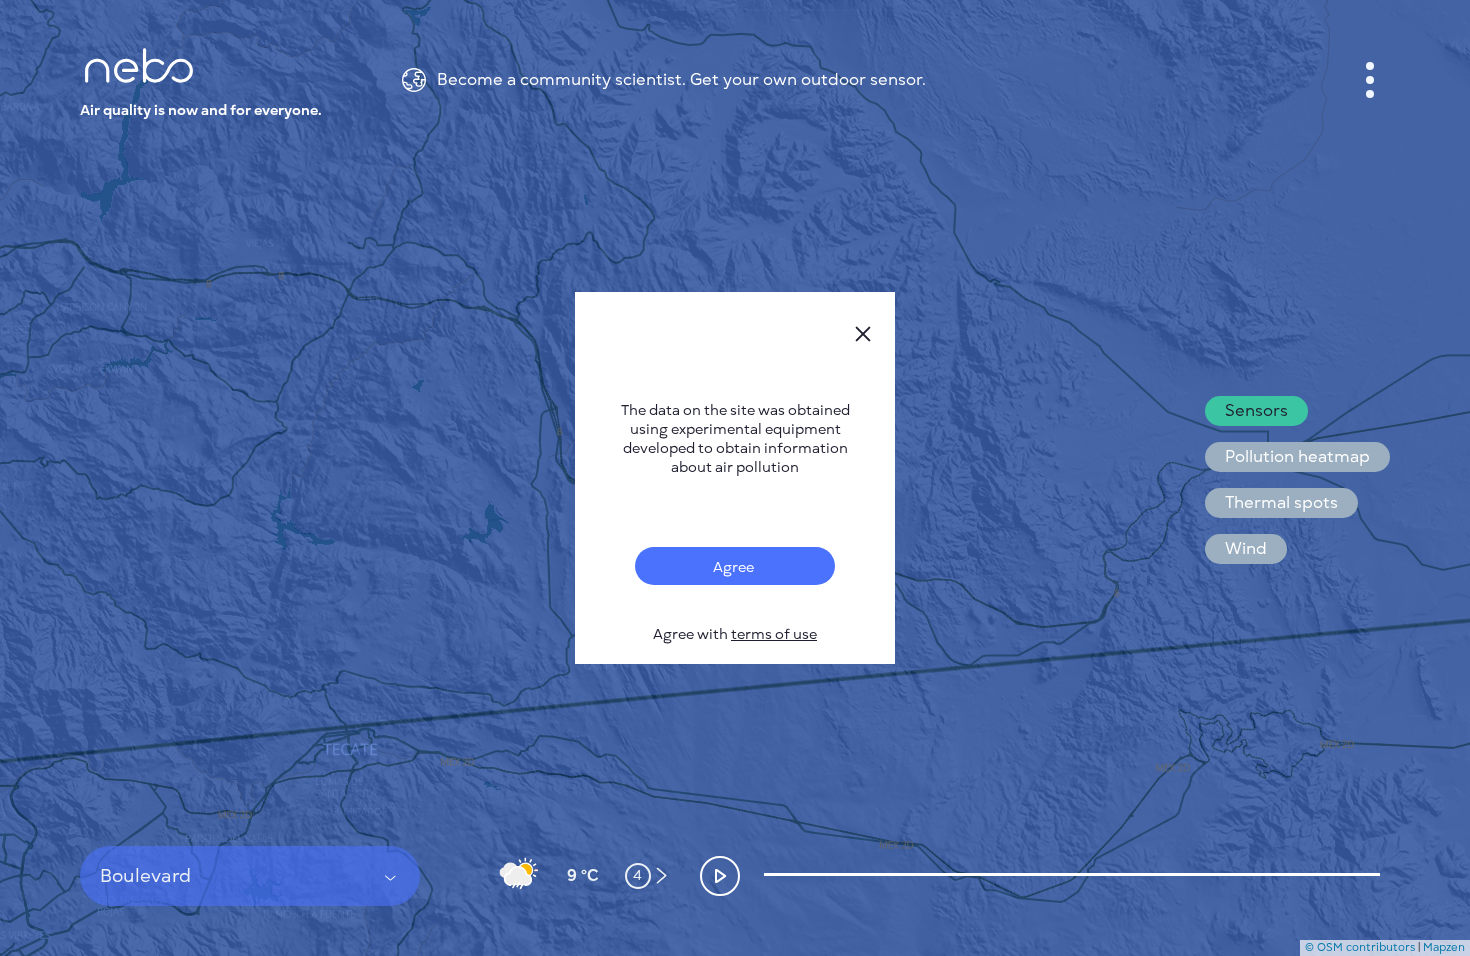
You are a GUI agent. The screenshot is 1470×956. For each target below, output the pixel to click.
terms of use (774, 634)
